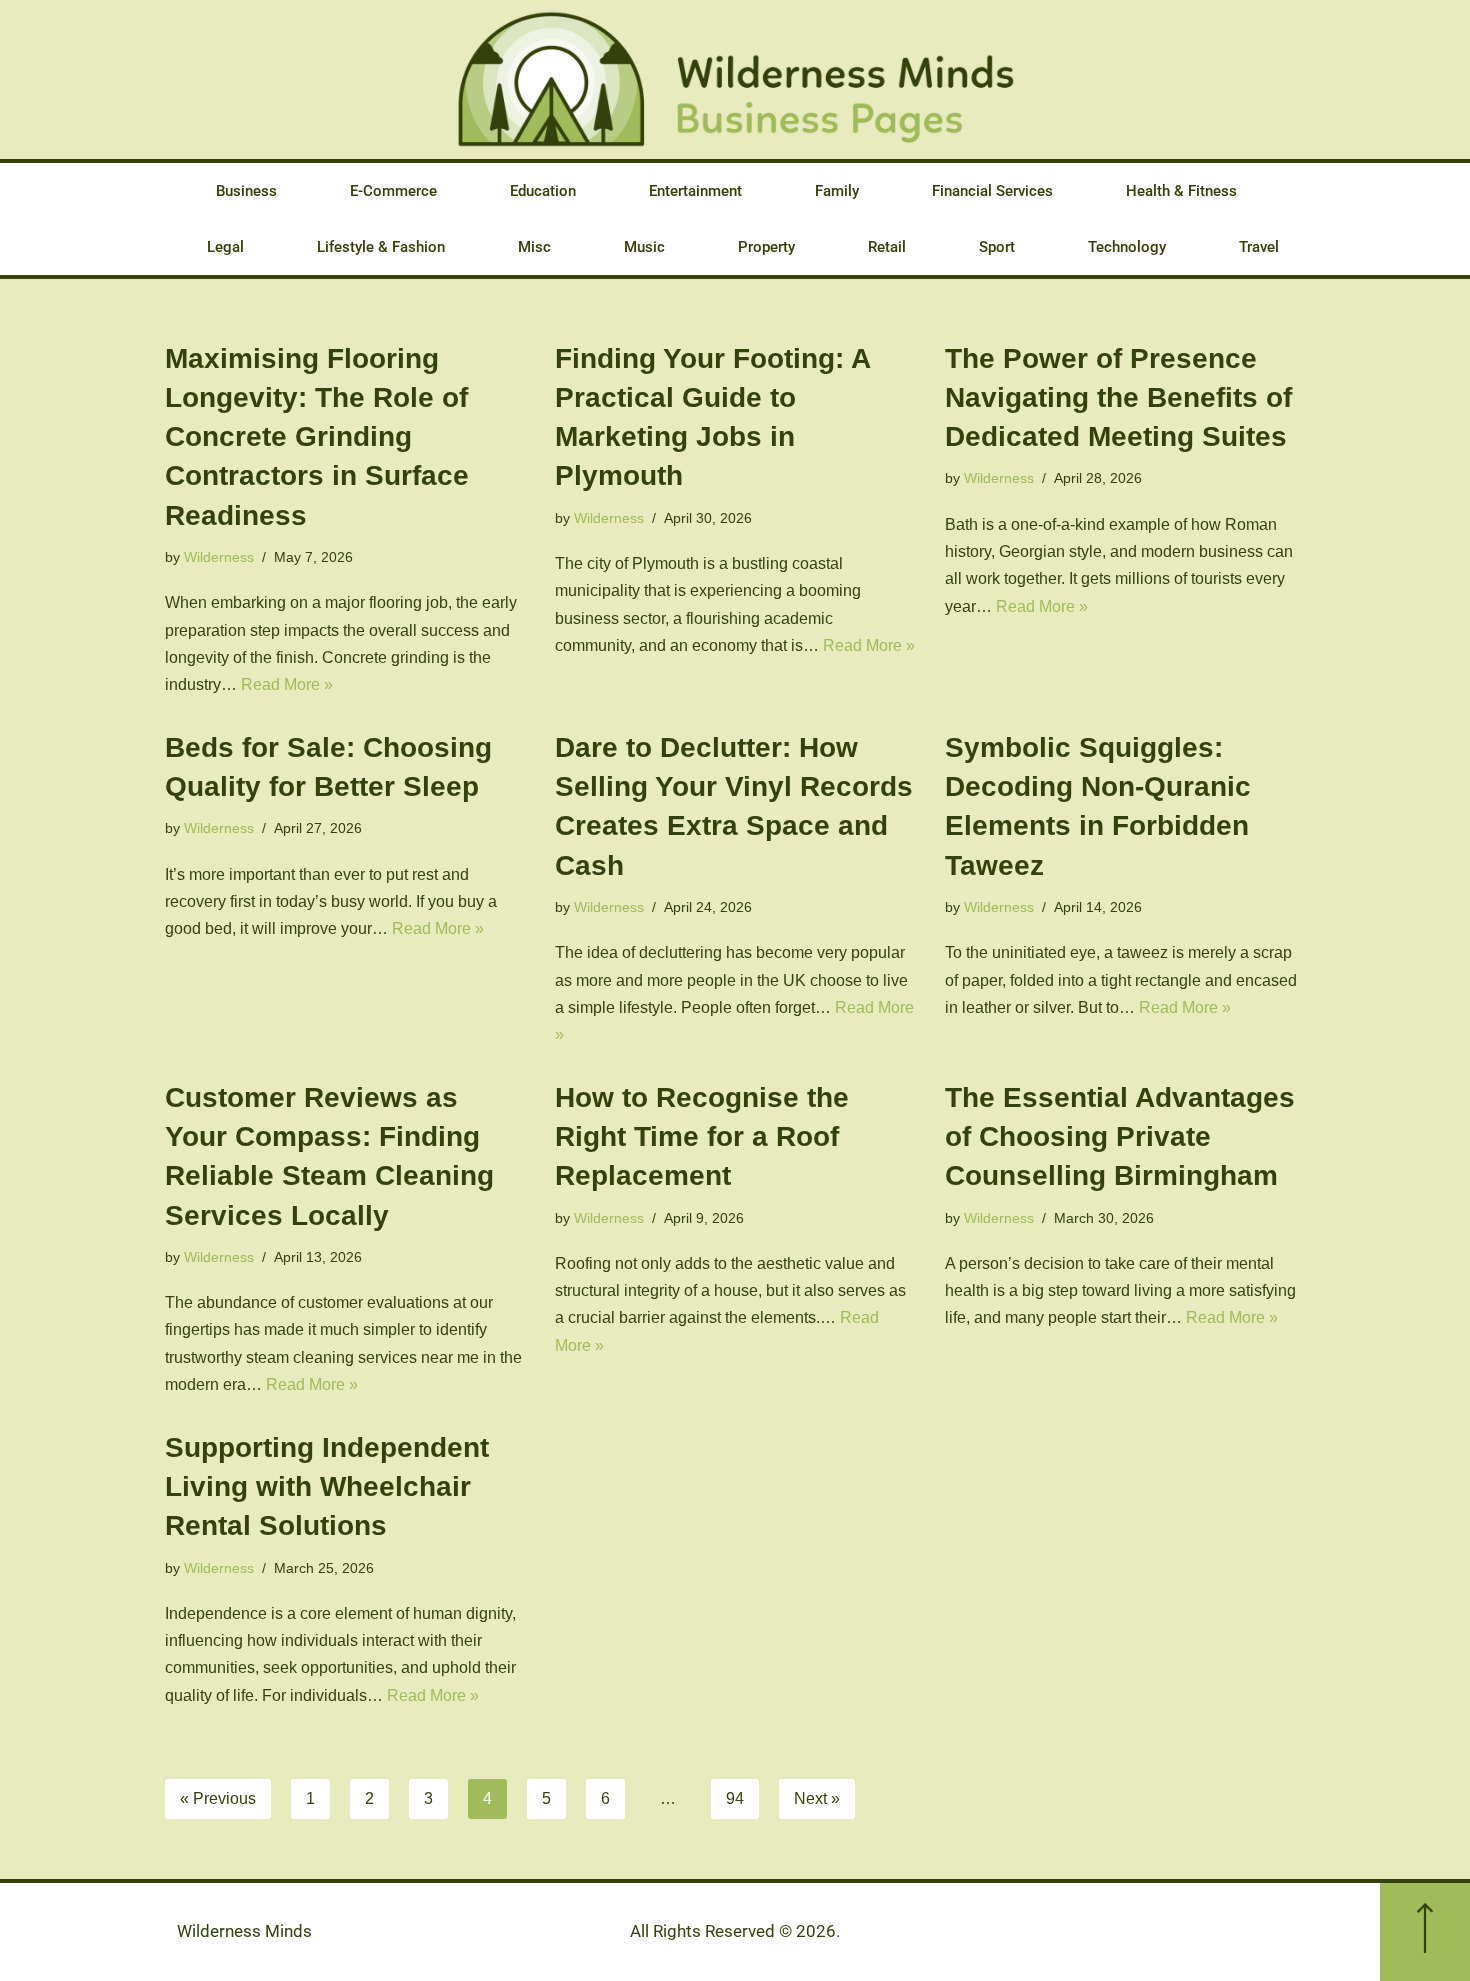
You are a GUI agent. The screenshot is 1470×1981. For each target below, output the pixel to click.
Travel (1259, 247)
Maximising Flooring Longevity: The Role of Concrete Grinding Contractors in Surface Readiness (317, 437)
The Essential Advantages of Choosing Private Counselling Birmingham (1120, 1136)
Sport (997, 247)
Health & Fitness (1181, 191)
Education (543, 191)
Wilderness (219, 557)
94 (735, 1798)
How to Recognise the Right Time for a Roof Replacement (702, 1136)
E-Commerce (393, 191)
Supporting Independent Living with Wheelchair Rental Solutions (327, 1486)
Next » (817, 1798)
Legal (225, 247)
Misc (534, 247)
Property (766, 247)
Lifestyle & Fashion (381, 247)
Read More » (287, 684)
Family (837, 191)
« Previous (218, 1798)
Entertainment (695, 191)
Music (644, 247)
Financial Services (992, 191)
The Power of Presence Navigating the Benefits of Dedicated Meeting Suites (1118, 397)
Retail (887, 247)
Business (246, 191)
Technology (1127, 247)
